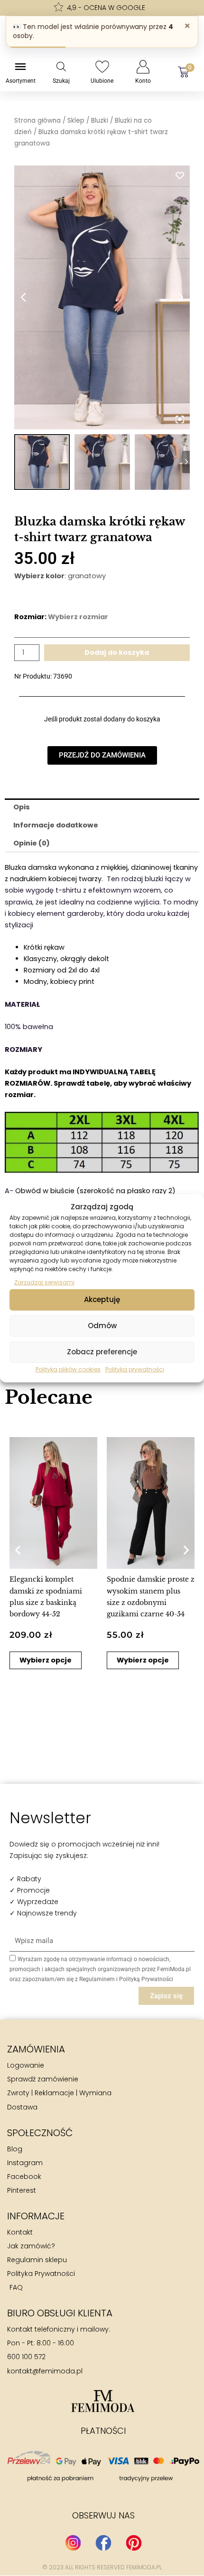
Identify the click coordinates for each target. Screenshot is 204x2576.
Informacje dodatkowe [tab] (56, 825)
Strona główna (37, 121)
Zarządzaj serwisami (44, 1282)
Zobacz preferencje (102, 1352)
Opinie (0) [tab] (32, 843)
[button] (18, 1550)
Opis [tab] (22, 807)
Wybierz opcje (46, 1660)
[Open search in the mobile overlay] (61, 67)
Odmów (102, 1326)
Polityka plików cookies (68, 1369)
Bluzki (100, 121)
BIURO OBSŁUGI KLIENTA (60, 2313)
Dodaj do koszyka (117, 652)
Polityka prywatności (135, 1369)
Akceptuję (102, 1299)
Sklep (76, 121)
